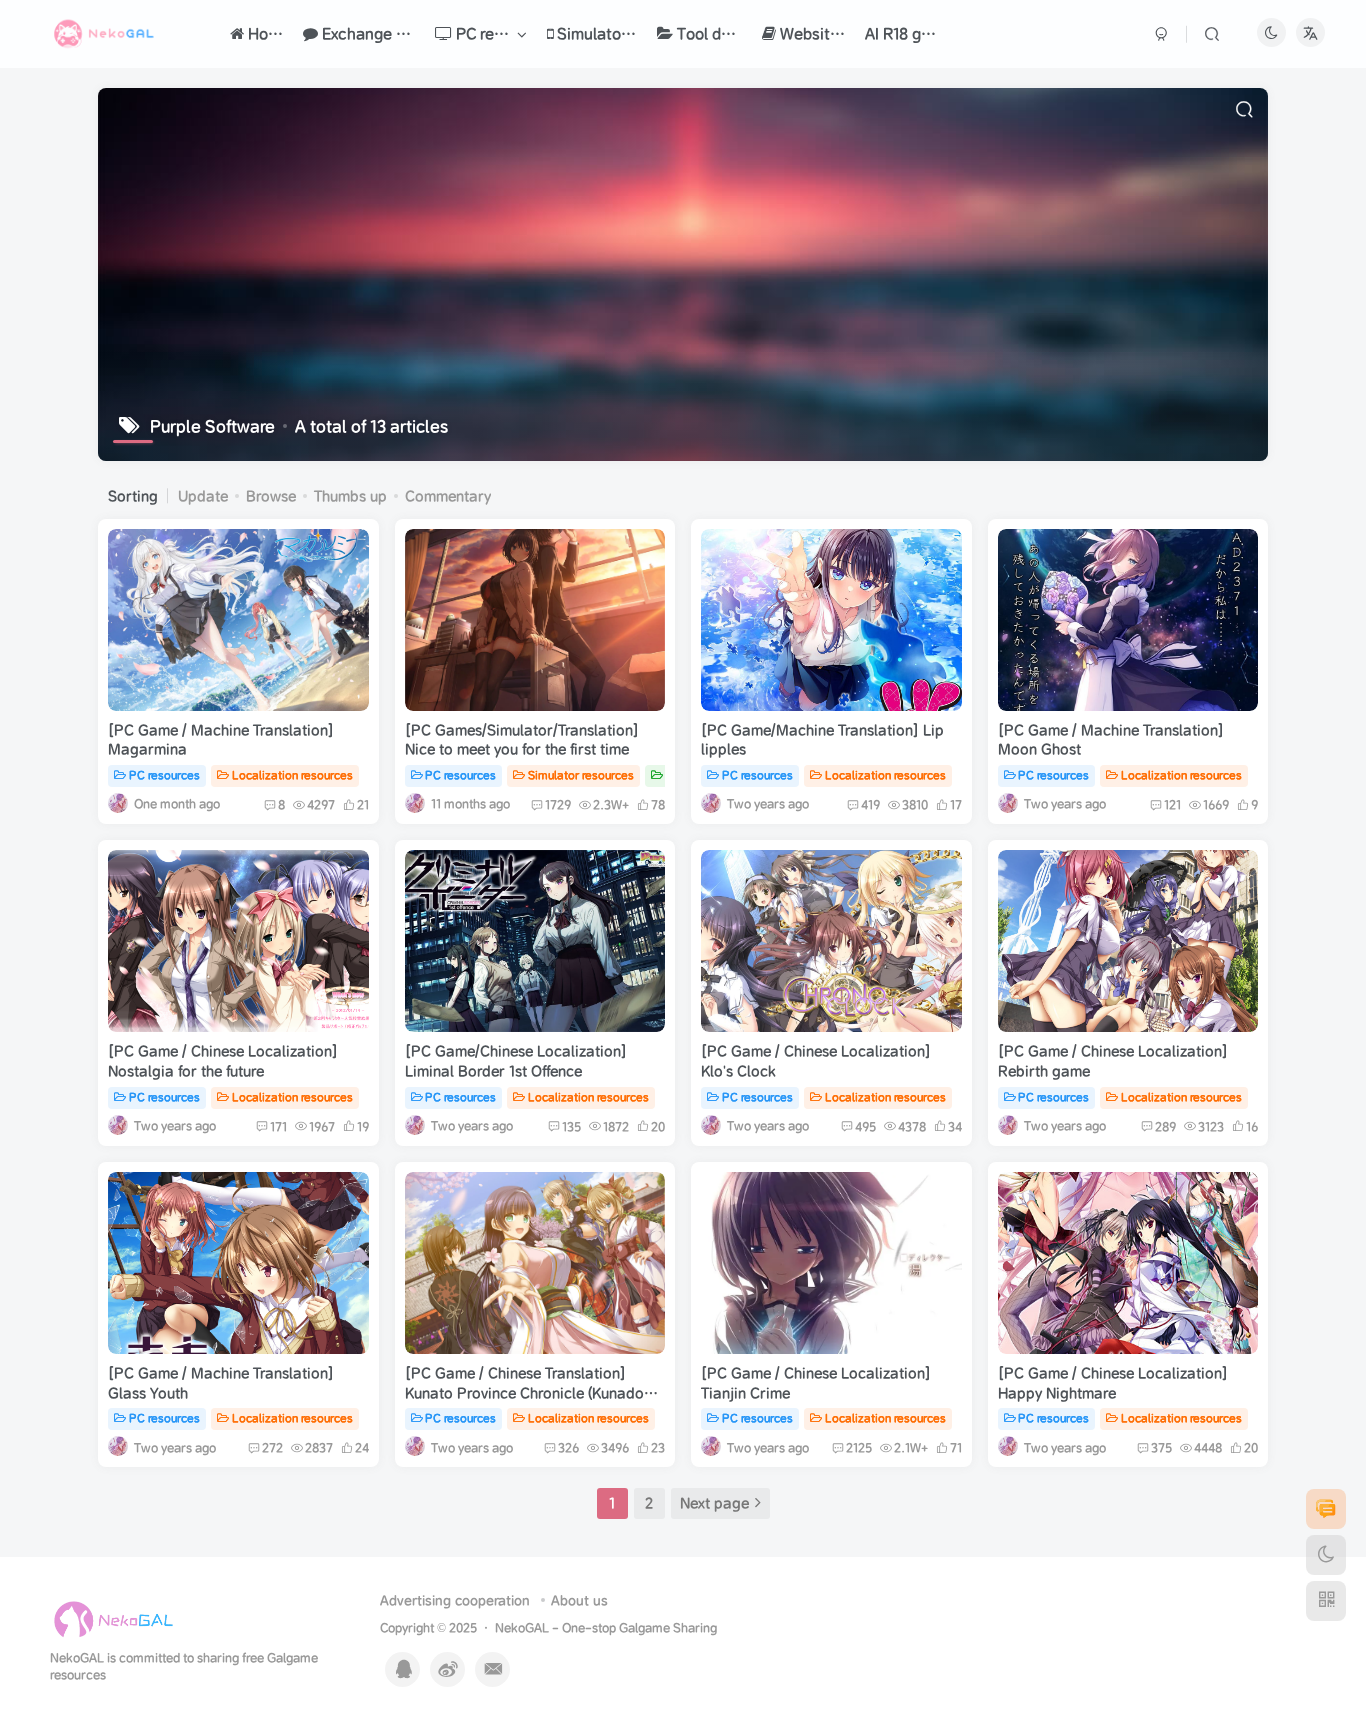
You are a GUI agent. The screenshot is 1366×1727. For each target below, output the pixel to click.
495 (865, 1126)
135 (571, 1126)
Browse (271, 496)
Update (203, 496)
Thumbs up (350, 496)
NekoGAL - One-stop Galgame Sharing (606, 1627)
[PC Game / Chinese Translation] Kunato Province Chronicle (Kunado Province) (524, 1392)
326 (568, 1447)
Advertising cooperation (455, 1600)
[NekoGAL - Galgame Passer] (113, 1619)
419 (870, 804)
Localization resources (292, 775)
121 (1172, 804)
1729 (558, 804)
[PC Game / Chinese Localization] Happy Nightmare (1113, 1383)
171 (278, 1126)
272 (272, 1447)
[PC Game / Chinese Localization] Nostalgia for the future (223, 1061)
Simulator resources (581, 775)
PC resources (164, 775)
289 (1165, 1126)
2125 (859, 1447)
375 (1161, 1447)
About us (579, 1600)
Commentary (448, 496)
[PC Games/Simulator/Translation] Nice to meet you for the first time (522, 740)
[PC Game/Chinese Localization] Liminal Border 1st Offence (516, 1061)
